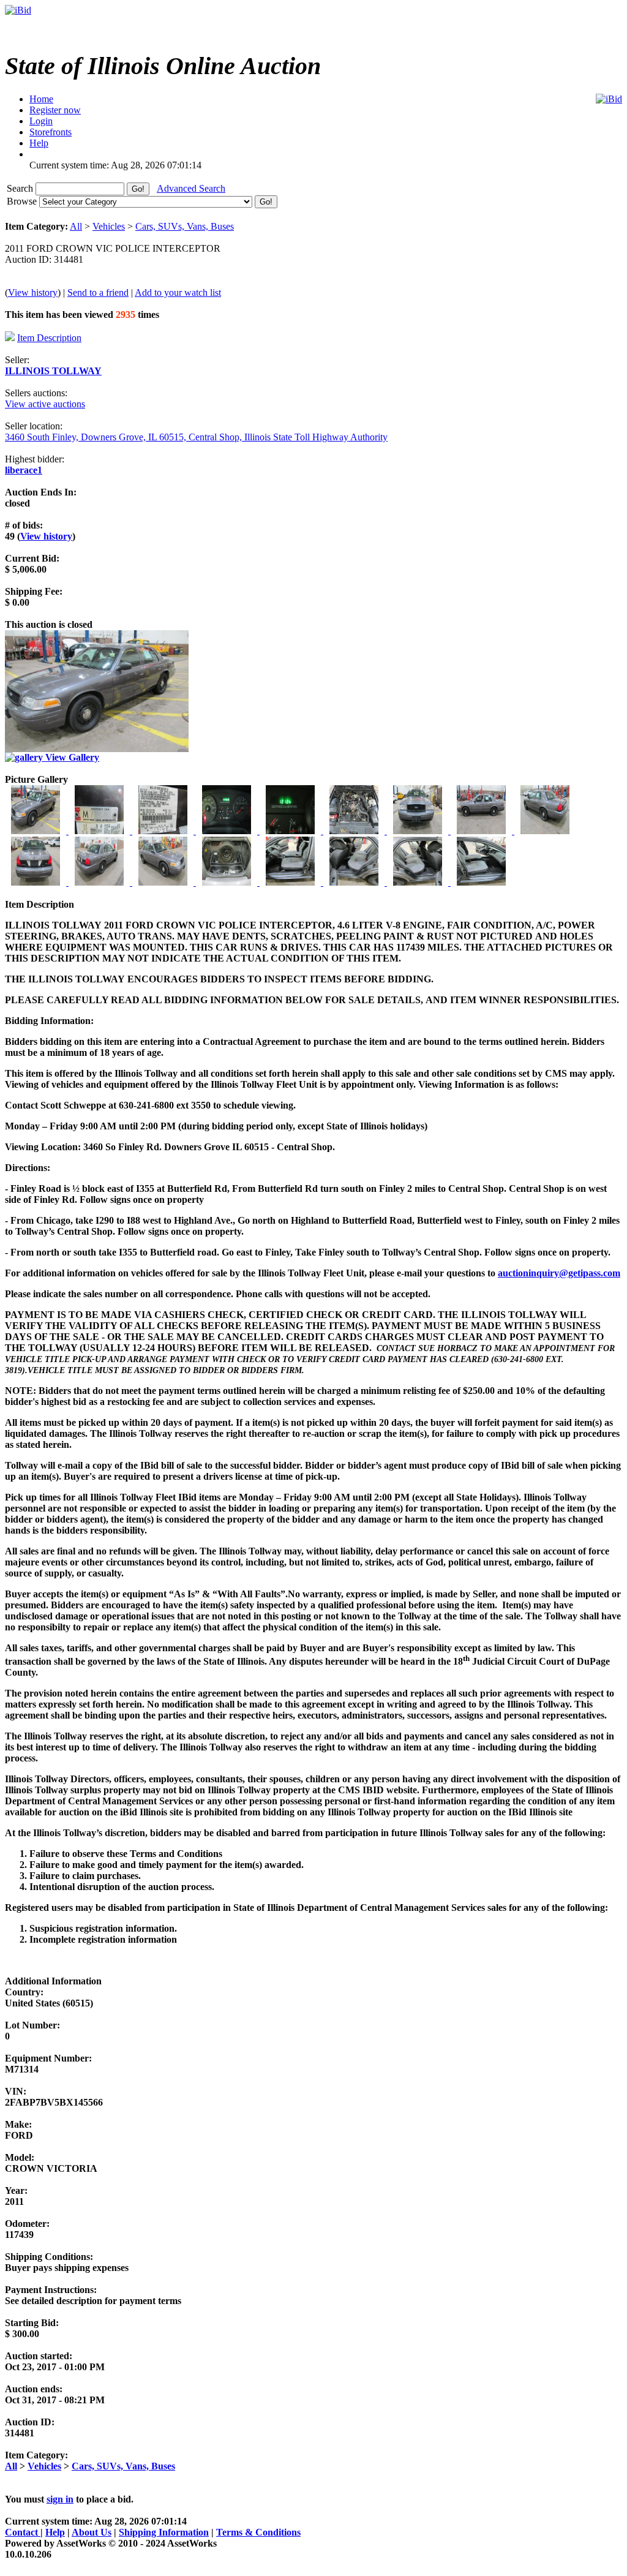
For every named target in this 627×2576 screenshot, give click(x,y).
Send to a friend (98, 292)
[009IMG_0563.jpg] (545, 831)
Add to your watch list (178, 292)
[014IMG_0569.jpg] (291, 882)
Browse (23, 201)
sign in (60, 2499)
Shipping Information (164, 2532)
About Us (92, 2532)
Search (21, 188)
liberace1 (24, 470)
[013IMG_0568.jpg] (228, 882)
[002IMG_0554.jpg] (100, 831)
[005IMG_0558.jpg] (291, 831)
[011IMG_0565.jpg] (100, 882)
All (76, 226)
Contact (23, 2532)
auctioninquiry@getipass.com (559, 1273)
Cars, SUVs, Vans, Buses (185, 226)
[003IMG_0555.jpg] (164, 831)
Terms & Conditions (258, 2532)
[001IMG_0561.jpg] (37, 831)
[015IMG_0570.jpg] (355, 882)
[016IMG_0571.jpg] (419, 882)
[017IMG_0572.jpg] (481, 882)
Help (55, 2532)
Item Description (49, 338)
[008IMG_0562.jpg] (482, 831)
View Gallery (71, 757)
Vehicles (109, 226)
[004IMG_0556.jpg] (228, 831)
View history (33, 292)
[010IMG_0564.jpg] (37, 882)
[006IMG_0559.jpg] (355, 831)
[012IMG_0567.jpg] (164, 882)
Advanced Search (191, 188)
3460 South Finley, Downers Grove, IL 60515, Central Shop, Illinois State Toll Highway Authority (196, 437)
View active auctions (45, 404)
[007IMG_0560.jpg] (419, 831)
